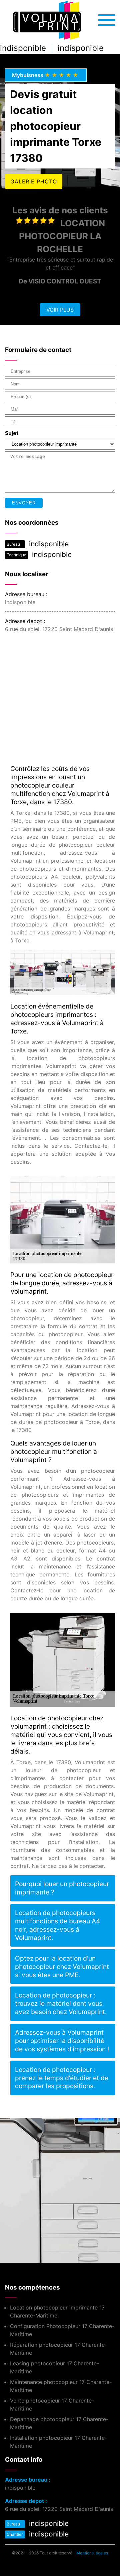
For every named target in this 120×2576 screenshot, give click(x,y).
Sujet (12, 433)
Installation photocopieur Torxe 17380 (47, 2178)
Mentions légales (92, 2553)
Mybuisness (46, 75)
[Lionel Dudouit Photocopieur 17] (47, 21)
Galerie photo (34, 181)
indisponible (23, 48)
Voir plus (60, 310)
